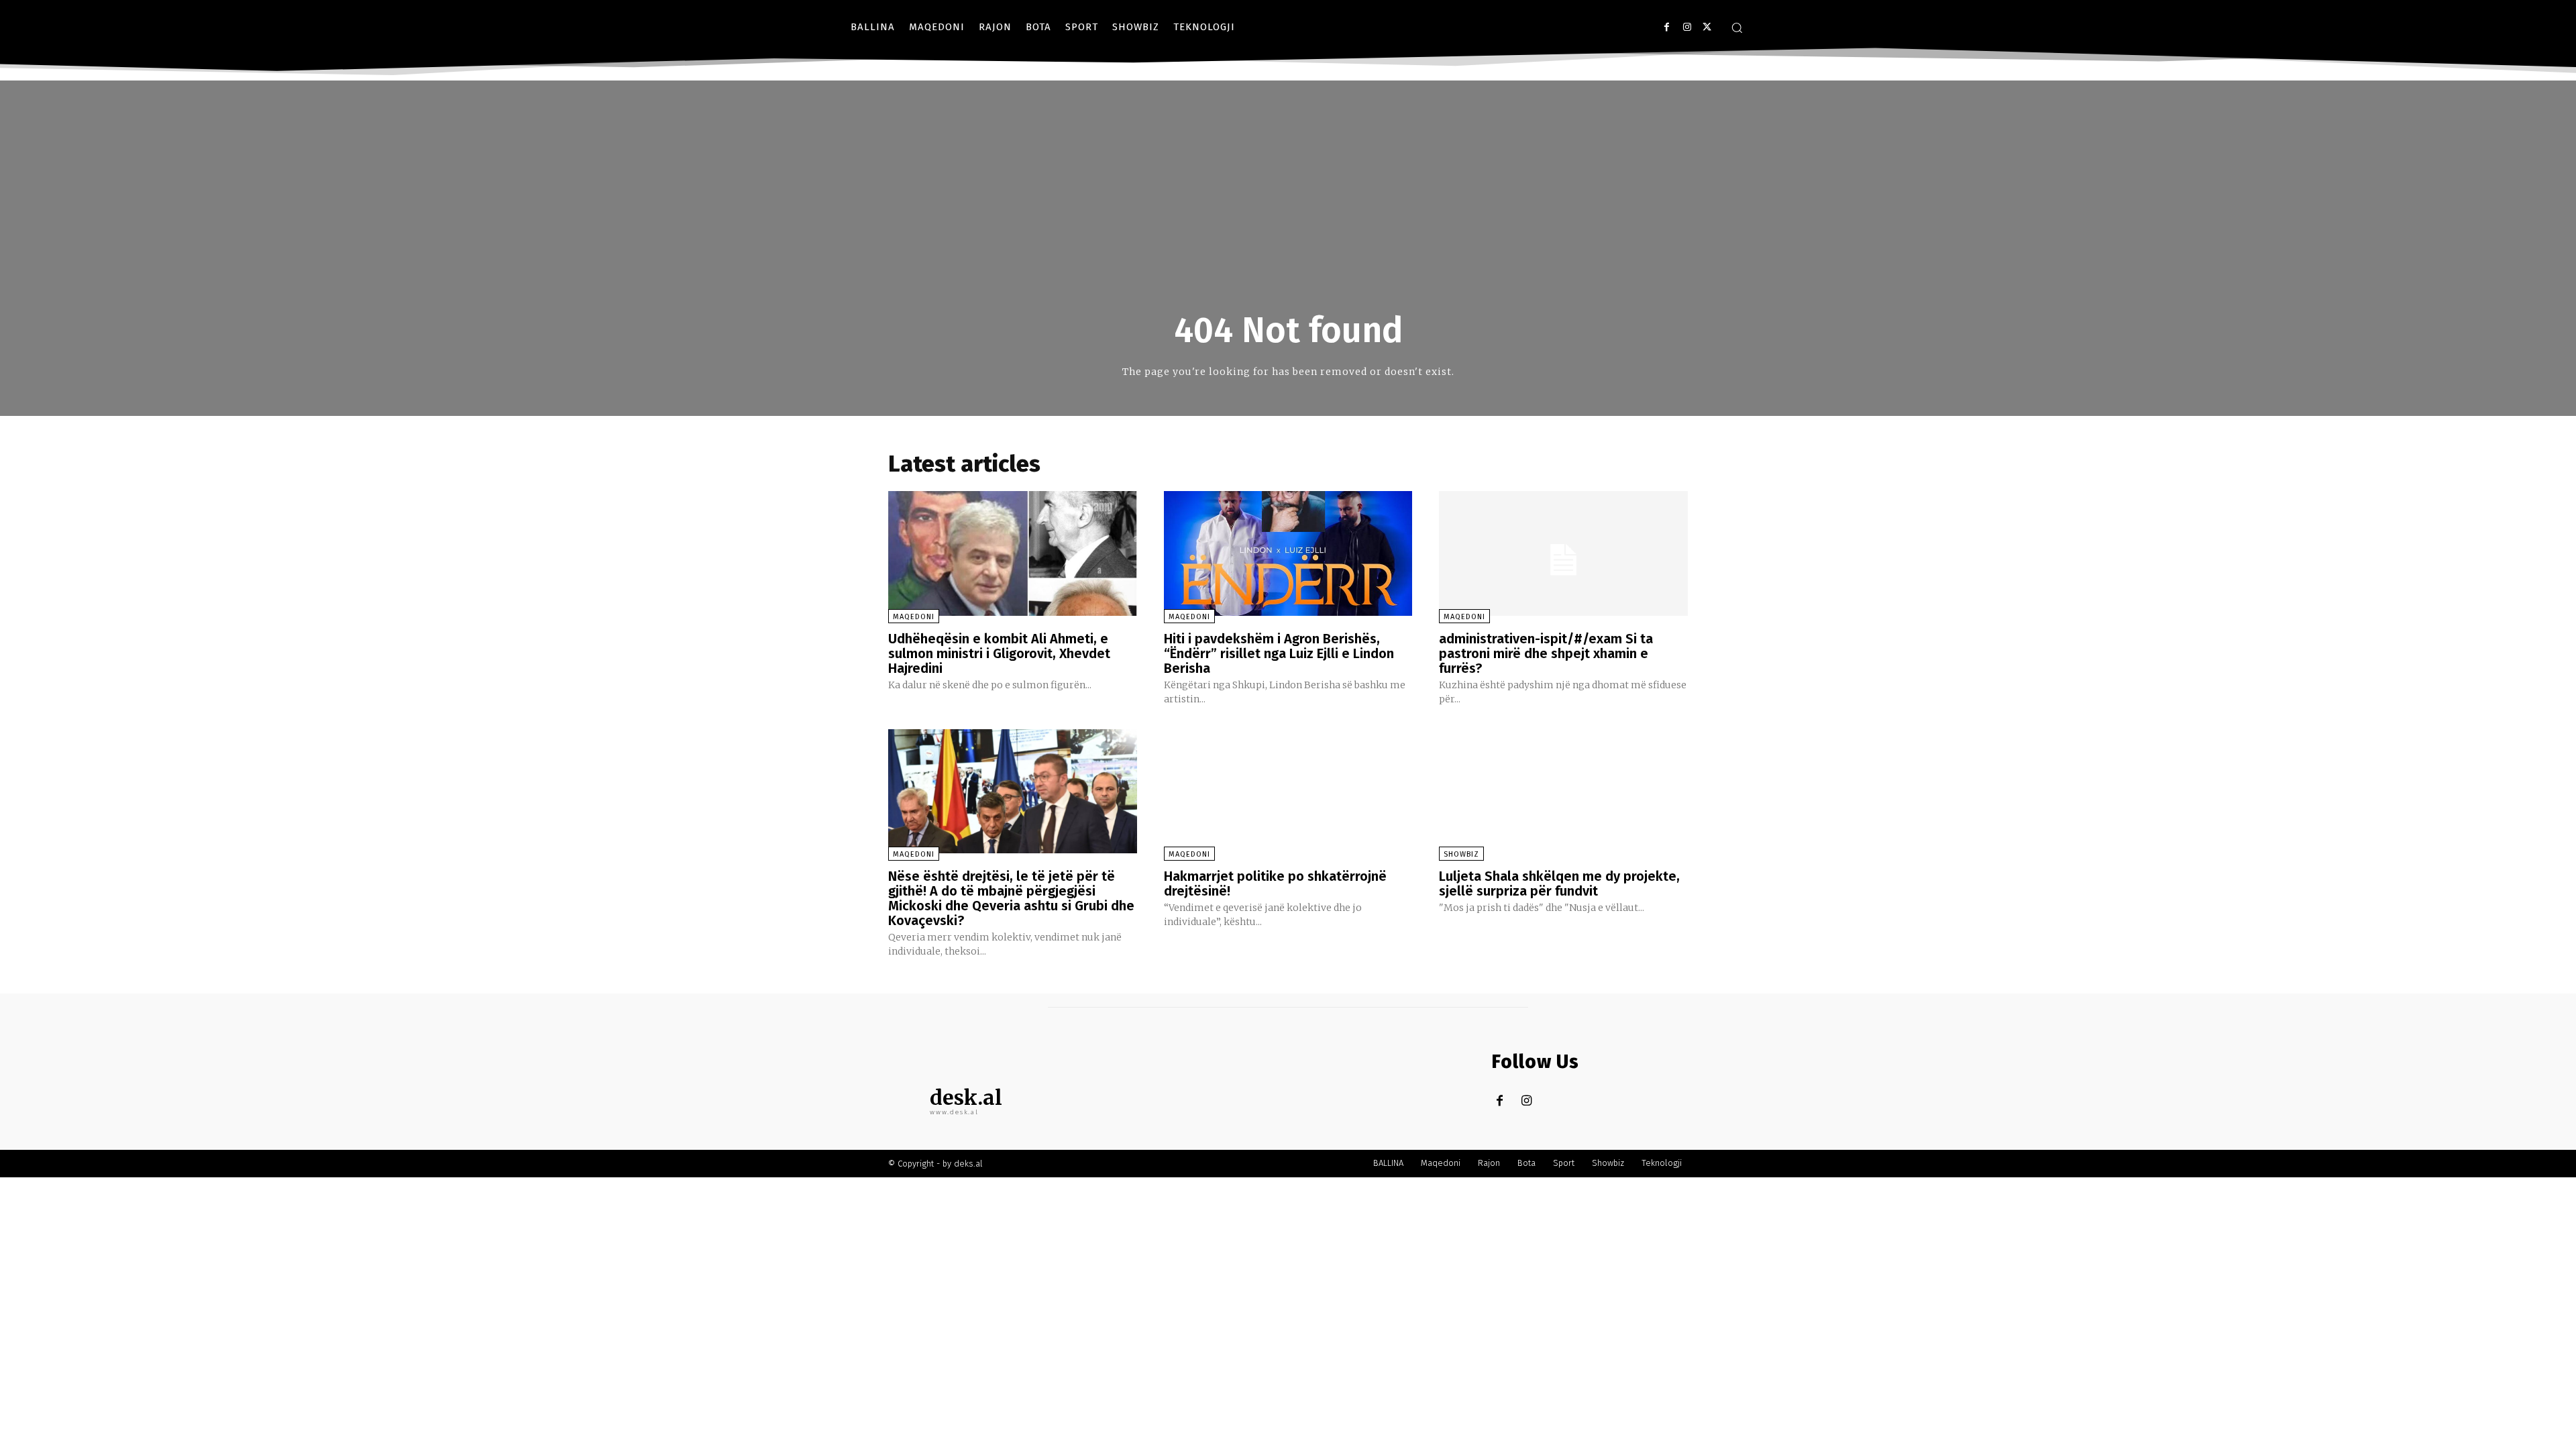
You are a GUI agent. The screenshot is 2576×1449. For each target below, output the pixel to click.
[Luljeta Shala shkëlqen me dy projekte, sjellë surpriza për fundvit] (1563, 791)
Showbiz (1461, 854)
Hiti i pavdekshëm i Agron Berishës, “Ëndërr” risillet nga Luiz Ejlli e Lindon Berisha (1279, 653)
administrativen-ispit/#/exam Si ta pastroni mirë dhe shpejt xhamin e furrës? (1546, 653)
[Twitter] (1707, 27)
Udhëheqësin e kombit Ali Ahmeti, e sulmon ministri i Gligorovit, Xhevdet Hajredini (999, 653)
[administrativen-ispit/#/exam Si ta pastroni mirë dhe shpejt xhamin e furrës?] (1563, 553)
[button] (1737, 28)
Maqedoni (914, 617)
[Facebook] (1667, 27)
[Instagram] (1687, 27)
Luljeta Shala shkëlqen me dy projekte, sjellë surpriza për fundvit (1559, 883)
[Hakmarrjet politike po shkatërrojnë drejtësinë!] (1288, 791)
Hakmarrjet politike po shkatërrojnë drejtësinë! (1275, 883)
